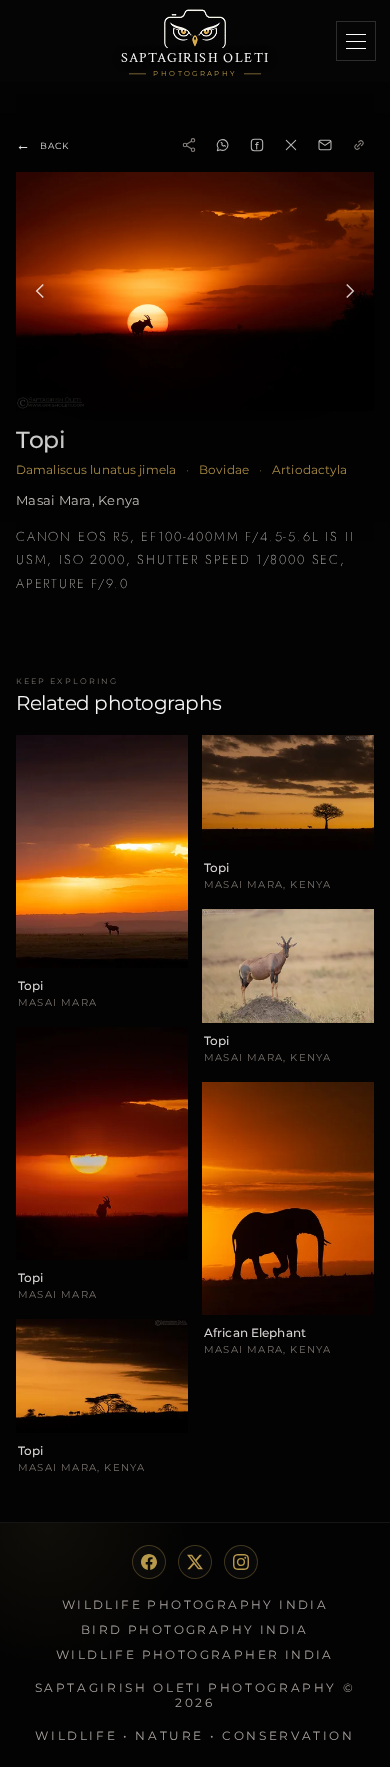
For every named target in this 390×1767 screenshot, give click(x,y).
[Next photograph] (350, 291)
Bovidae (224, 469)
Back (42, 145)
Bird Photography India (195, 1629)
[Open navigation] (356, 41)
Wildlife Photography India (195, 1604)
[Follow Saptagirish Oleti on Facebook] (149, 1562)
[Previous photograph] (40, 291)
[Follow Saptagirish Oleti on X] (195, 1562)
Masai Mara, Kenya (78, 500)
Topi (40, 439)
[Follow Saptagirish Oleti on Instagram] (241, 1562)
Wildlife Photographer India (195, 1654)
